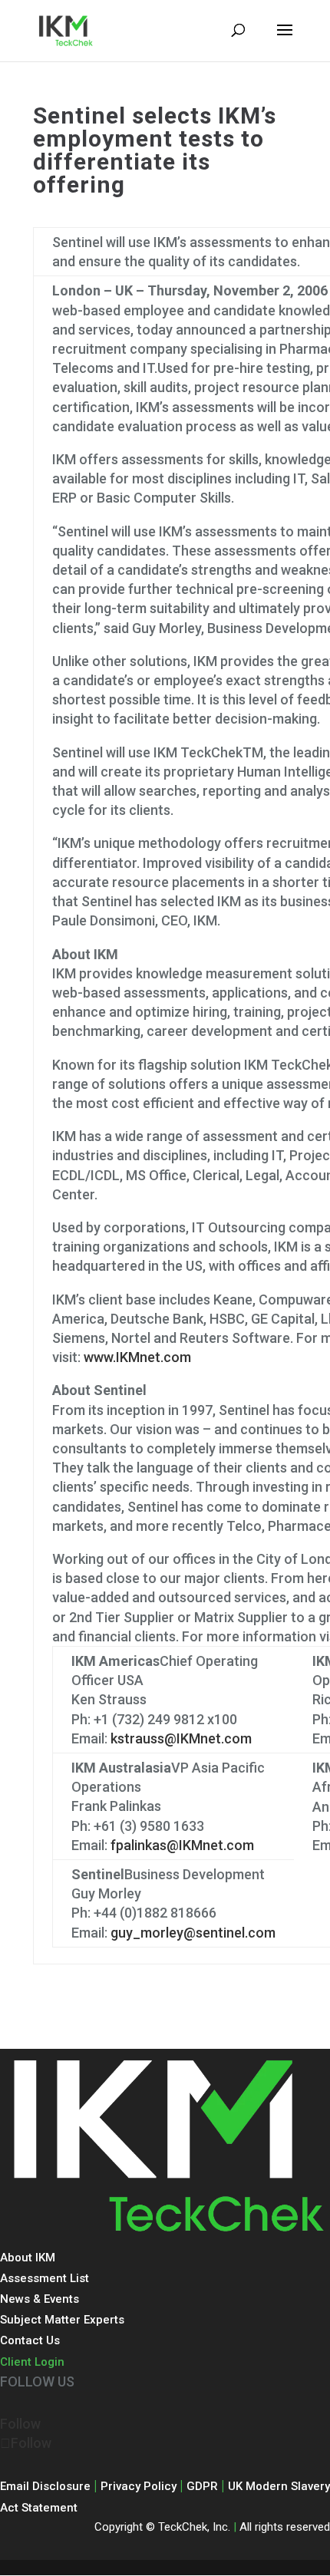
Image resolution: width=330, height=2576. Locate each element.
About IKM (28, 2258)
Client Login (32, 2362)
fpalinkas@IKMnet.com (182, 1845)
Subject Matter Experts (62, 2320)
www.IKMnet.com (137, 1357)
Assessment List (45, 2278)
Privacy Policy (139, 2486)
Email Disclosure (45, 2486)
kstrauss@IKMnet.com (181, 1738)
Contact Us (30, 2340)
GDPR (202, 2486)
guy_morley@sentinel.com (193, 1933)
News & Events (40, 2299)
